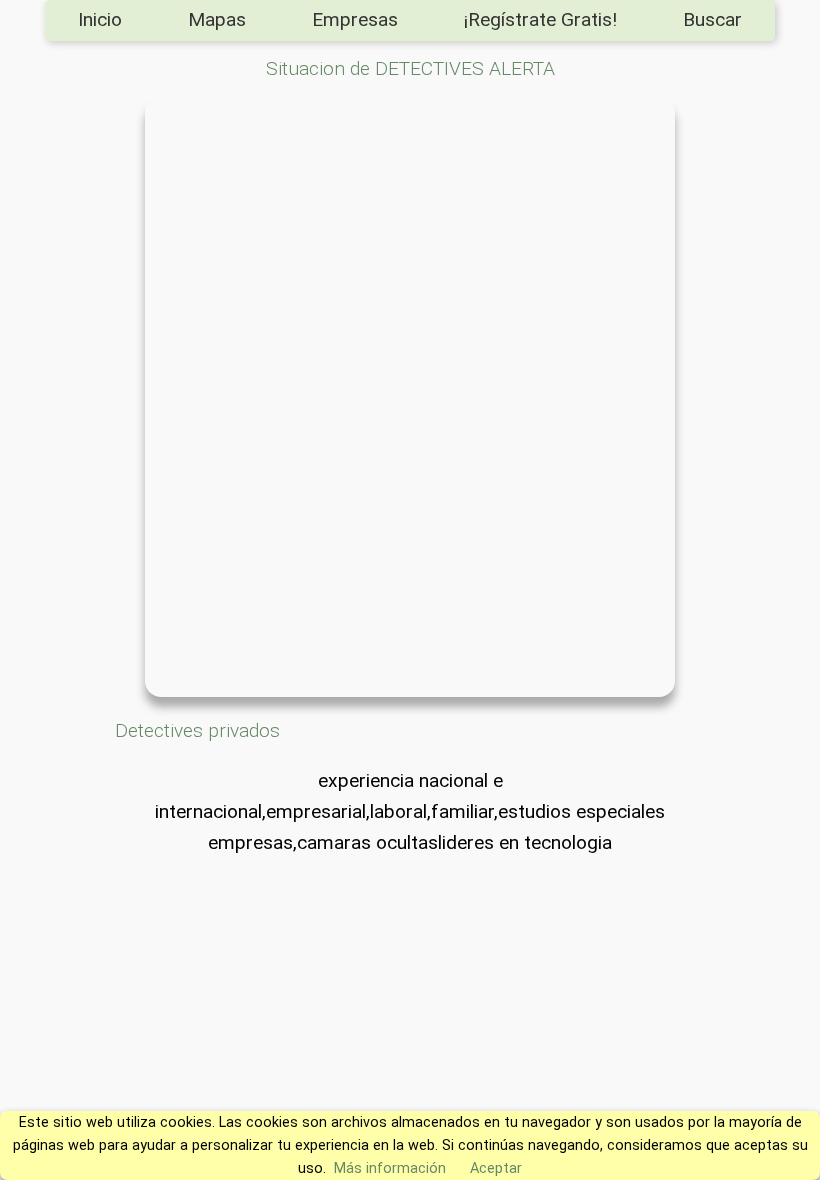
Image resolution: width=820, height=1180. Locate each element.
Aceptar (496, 1168)
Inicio (100, 19)
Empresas (355, 19)
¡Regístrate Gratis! (540, 19)
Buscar (712, 19)
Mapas (217, 19)
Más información (390, 1168)
